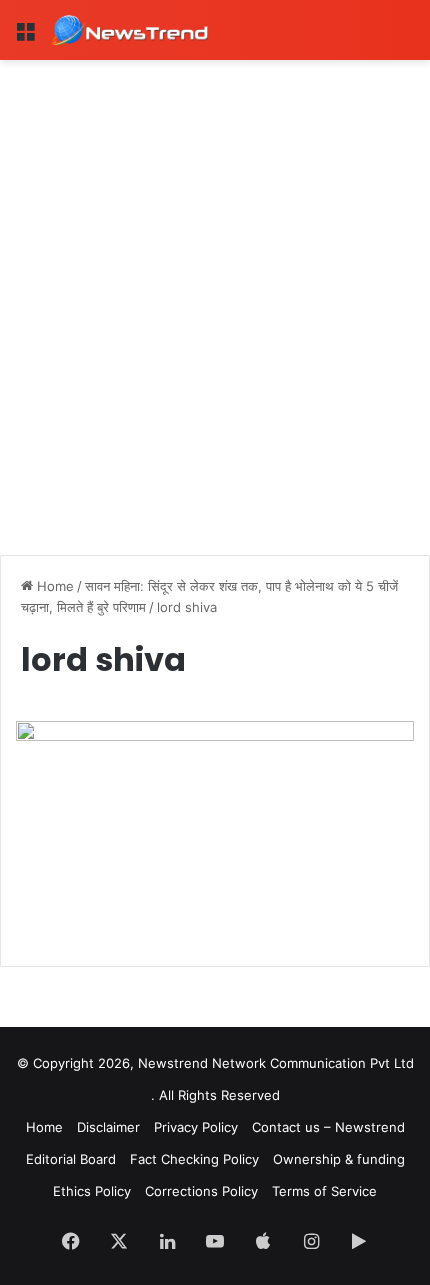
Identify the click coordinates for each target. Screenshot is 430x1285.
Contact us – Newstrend (328, 1127)
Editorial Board (71, 1159)
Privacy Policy (196, 1127)
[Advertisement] (215, 285)
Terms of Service (324, 1191)
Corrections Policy (201, 1191)
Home (53, 586)
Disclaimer (108, 1127)
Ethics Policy (92, 1191)
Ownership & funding (339, 1159)
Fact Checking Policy (194, 1159)
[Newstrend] (130, 30)
